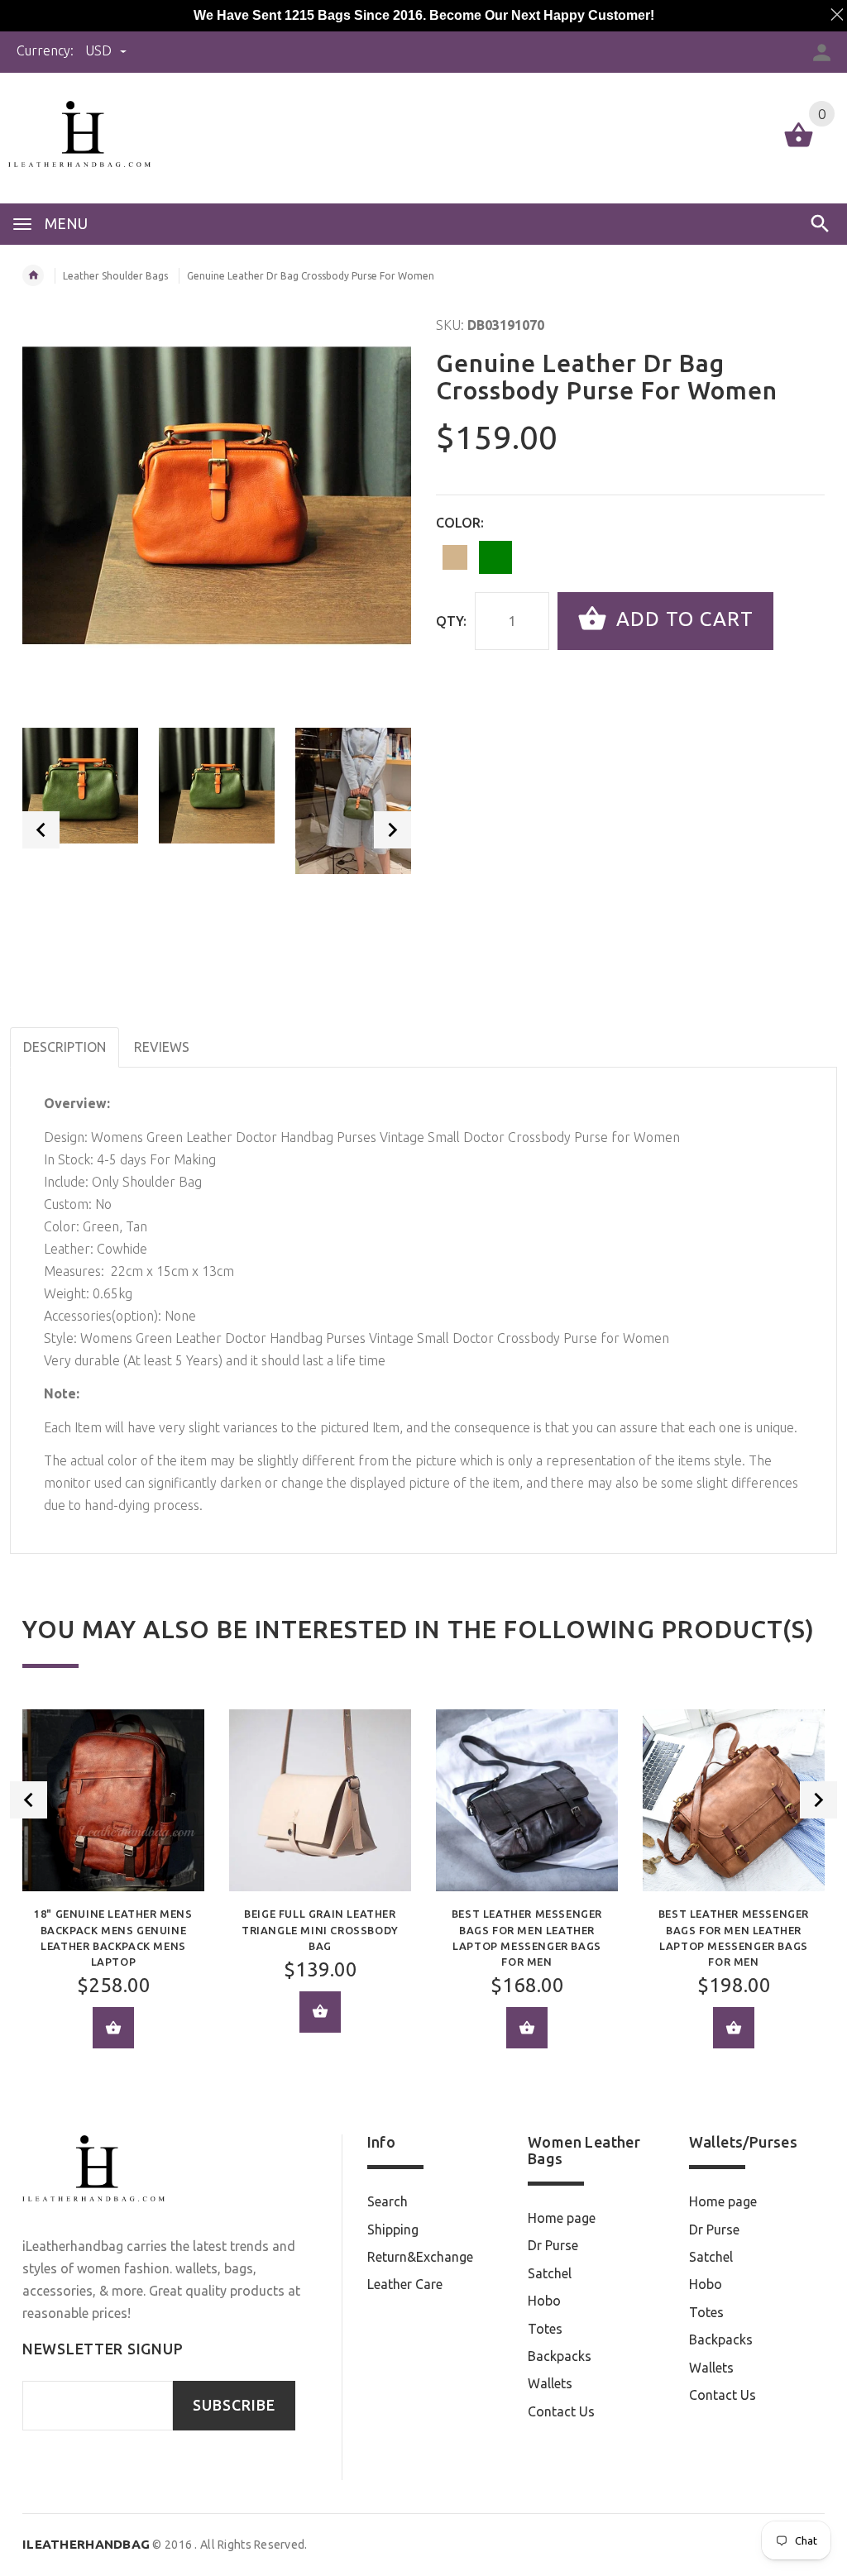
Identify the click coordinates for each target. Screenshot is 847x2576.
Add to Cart (682, 619)
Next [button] (392, 830)
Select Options (527, 2028)
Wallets (550, 2383)
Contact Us (561, 2411)
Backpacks (560, 2356)
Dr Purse (553, 2245)
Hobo (544, 2301)
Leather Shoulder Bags (115, 276)
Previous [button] (41, 830)
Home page (562, 2218)
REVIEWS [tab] (162, 1047)
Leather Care (405, 2284)
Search (388, 2201)
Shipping (393, 2230)
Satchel (550, 2273)
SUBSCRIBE (234, 2405)
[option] (80, 786)
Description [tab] (65, 1047)
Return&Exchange (420, 2257)
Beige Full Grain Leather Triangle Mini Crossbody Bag (320, 1929)
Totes (545, 2329)
